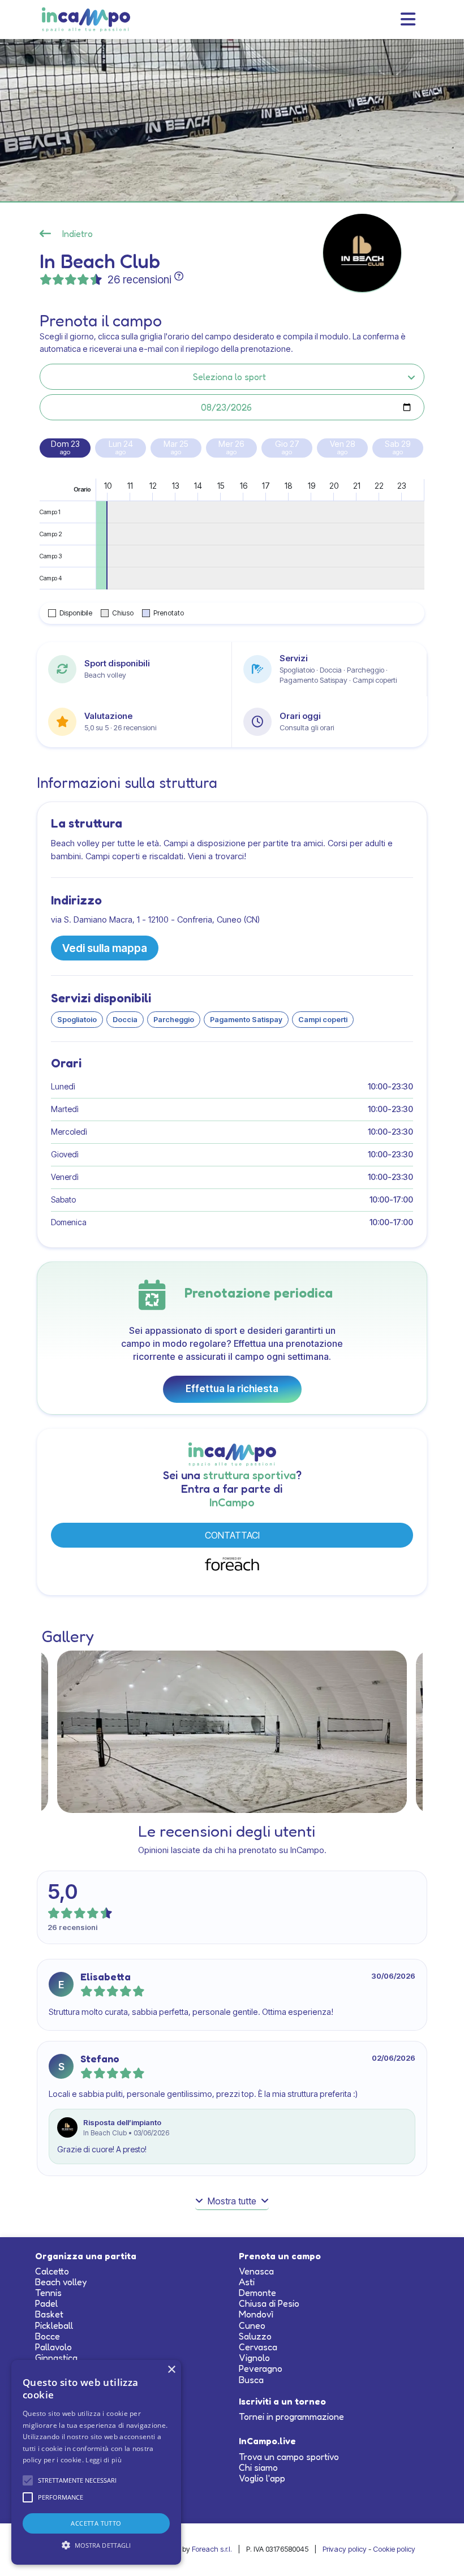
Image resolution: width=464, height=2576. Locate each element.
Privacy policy (345, 2549)
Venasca (256, 2271)
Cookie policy (394, 2549)
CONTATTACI (232, 1535)
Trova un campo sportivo (289, 2457)
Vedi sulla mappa (105, 948)
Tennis (48, 2293)
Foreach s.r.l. (212, 2549)
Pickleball (54, 2325)
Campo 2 (51, 534)
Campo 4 (51, 578)
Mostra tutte (232, 2201)
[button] (28, 2480)
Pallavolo (53, 2347)
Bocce (48, 2336)
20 (334, 486)
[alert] (96, 2462)
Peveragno (261, 2368)
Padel (46, 2303)
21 (357, 486)
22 (379, 486)
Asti (247, 2282)
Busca (251, 2380)
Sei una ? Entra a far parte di (232, 1489)
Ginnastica (56, 2358)
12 (153, 486)
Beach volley (61, 2282)
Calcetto (52, 2271)
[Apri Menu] (408, 19)
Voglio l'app (262, 2478)
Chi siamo (258, 2467)
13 (176, 486)
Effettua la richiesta (232, 1389)
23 (402, 486)
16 (244, 486)
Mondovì (256, 2314)
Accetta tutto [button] (96, 2523)
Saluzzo (255, 2336)
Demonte (257, 2293)
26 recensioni (139, 279)
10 (108, 486)
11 (130, 486)
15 (221, 486)
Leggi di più (104, 2460)
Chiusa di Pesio (269, 2303)
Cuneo (252, 2325)
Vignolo (254, 2358)
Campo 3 (51, 556)
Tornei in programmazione (291, 2416)
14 (198, 486)
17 (266, 486)
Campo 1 (50, 512)
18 (289, 486)
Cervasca (258, 2347)
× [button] (171, 2370)
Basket (49, 2314)
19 (312, 486)
